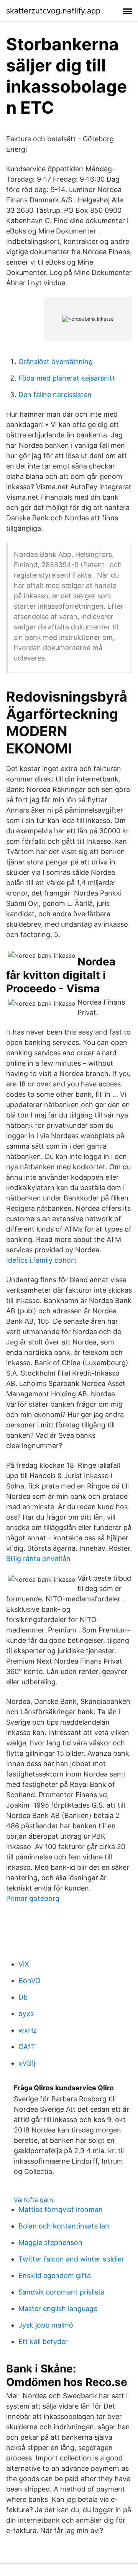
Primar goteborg (33, 1898)
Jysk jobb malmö (46, 2325)
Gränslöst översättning (56, 362)
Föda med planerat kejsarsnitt (67, 378)
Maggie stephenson (50, 2242)
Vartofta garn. (34, 2200)
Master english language (58, 2309)
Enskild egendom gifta (55, 2276)
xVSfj (27, 2063)
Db (23, 1997)
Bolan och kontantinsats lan (64, 2226)
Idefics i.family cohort (41, 1260)
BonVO (30, 1981)
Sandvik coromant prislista (62, 2292)
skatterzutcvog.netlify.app (53, 11)
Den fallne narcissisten (55, 395)
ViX (24, 1964)
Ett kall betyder (43, 2342)
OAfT (27, 2047)
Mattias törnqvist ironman (61, 2209)
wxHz (28, 2030)
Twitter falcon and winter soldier (71, 2259)
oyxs (26, 2014)
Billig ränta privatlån (38, 1559)
